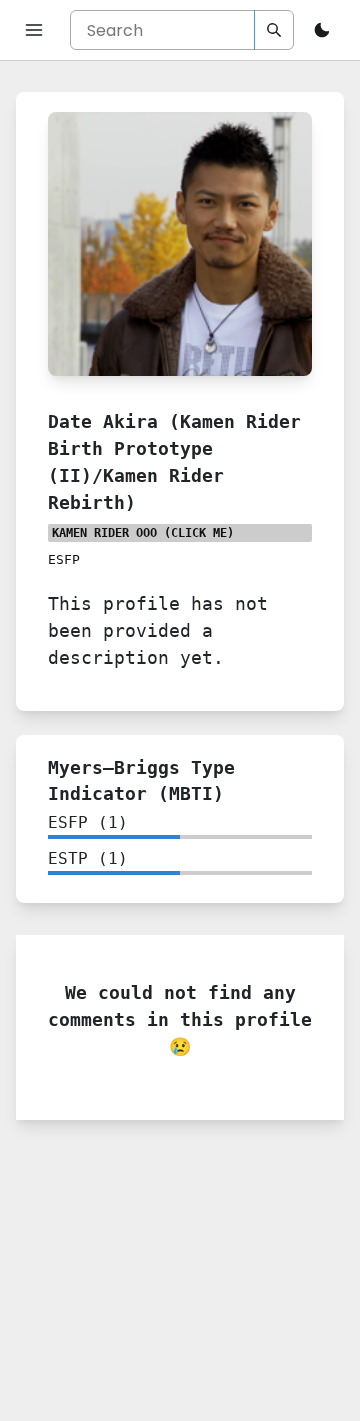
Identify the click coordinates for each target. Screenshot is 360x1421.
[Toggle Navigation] (34, 30)
